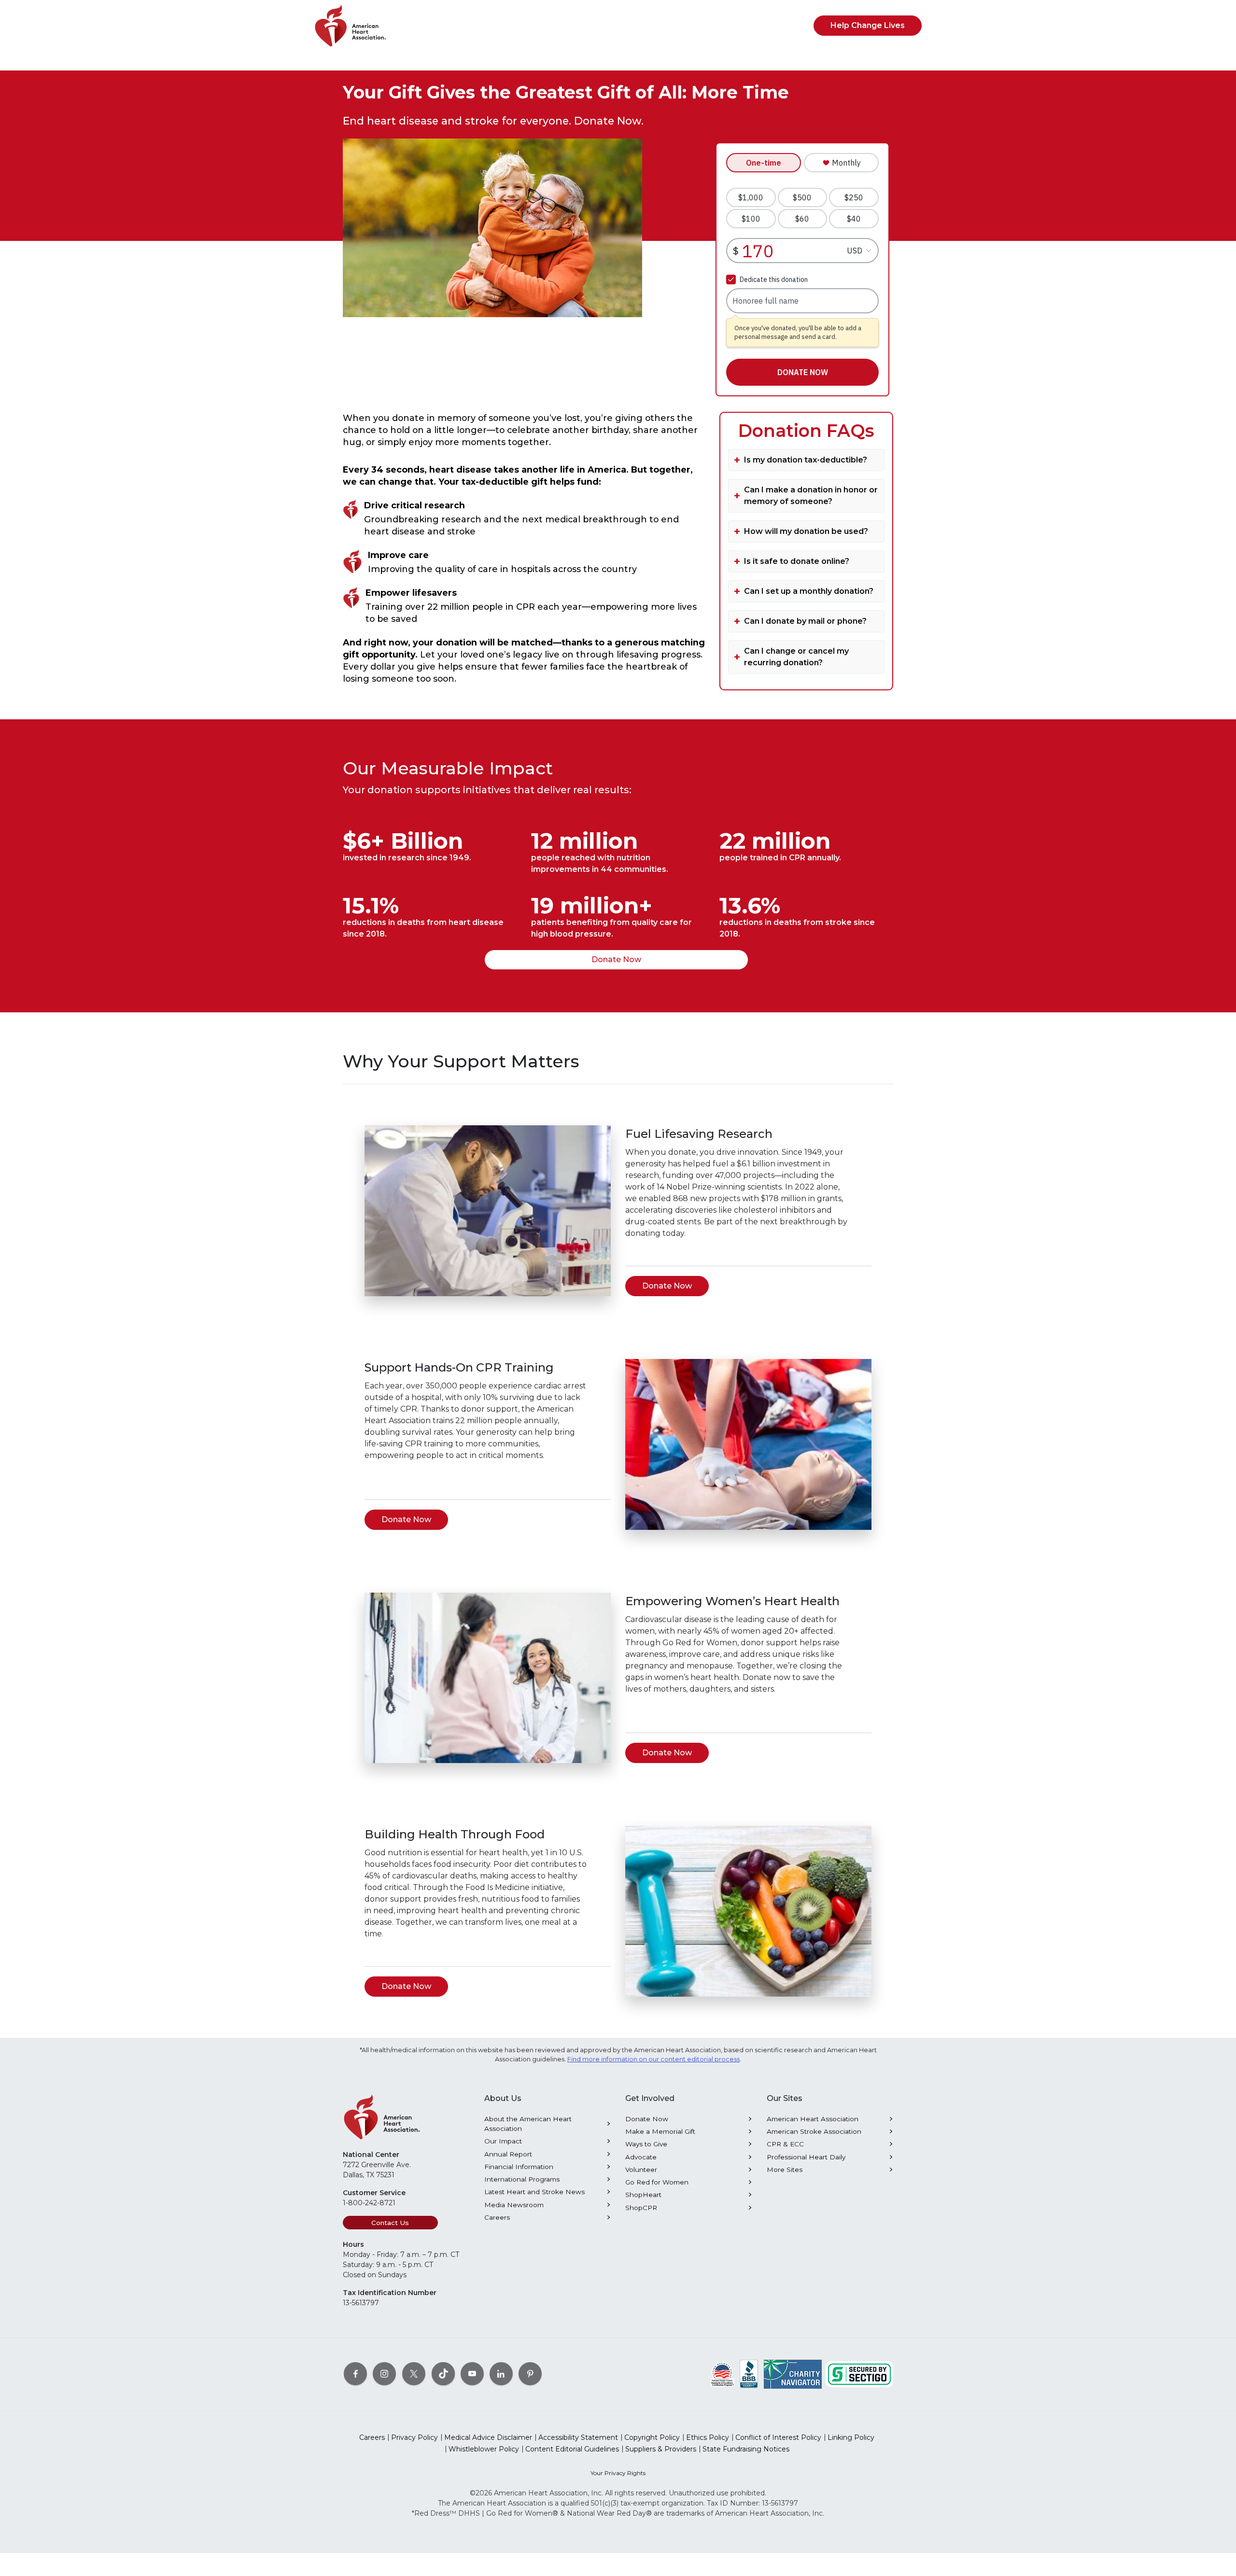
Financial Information (519, 2167)
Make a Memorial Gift (660, 2131)
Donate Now (616, 959)
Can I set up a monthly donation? (809, 591)
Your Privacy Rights (618, 2473)
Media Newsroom (514, 2205)
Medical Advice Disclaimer (488, 2437)
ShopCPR (641, 2208)
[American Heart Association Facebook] (355, 2374)
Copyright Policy (652, 2437)
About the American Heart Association (528, 2124)
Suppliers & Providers (661, 2449)
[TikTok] (443, 2374)
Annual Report (508, 2154)
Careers (497, 2217)
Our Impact (503, 2141)
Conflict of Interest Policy (778, 2437)
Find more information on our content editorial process (653, 2059)
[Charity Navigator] (793, 2374)
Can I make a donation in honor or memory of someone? (811, 496)
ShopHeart (643, 2195)
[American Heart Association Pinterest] (530, 2374)
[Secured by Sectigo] (859, 2374)
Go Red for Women (657, 2182)
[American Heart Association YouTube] (472, 2374)
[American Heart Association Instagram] (384, 2374)
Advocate (641, 2157)
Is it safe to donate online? (797, 561)
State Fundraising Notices (746, 2449)
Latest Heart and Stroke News (534, 2192)
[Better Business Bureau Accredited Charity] (749, 2374)
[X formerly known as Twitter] (414, 2374)
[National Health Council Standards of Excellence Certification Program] (723, 2374)
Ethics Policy (708, 2437)
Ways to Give (646, 2144)
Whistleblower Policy (484, 2449)
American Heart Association (813, 2119)
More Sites (785, 2170)
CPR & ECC (785, 2144)
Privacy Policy (414, 2437)
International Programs (522, 2179)
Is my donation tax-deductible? (806, 460)
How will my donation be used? (806, 531)
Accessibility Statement (578, 2437)
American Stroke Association (814, 2131)
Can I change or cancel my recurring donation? (796, 657)
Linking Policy (851, 2437)
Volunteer (641, 2170)
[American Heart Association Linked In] (501, 2374)
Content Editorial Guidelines (572, 2449)
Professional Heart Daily (806, 2157)
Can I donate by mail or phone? (805, 621)
